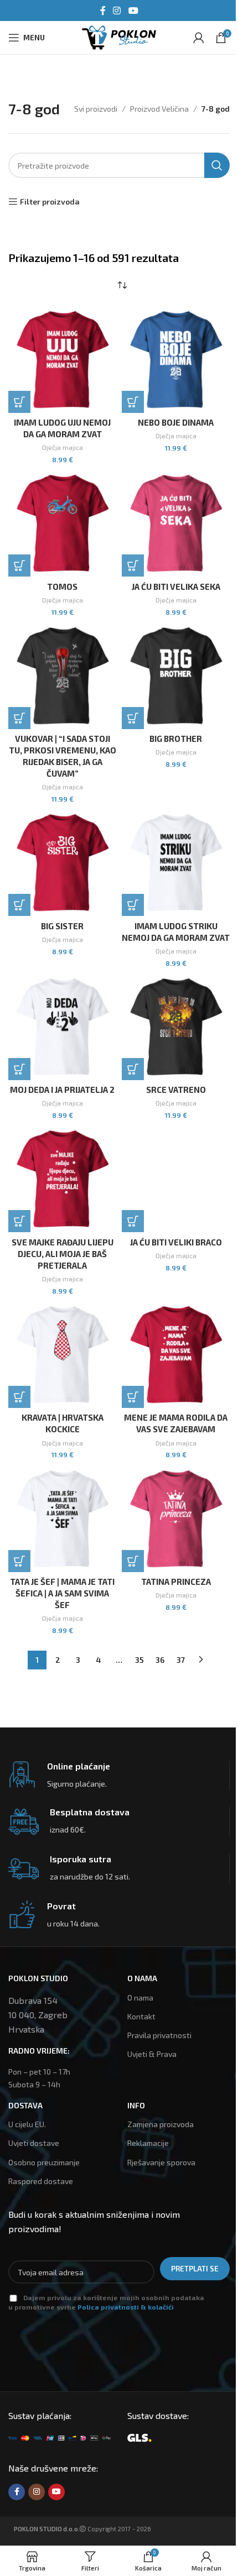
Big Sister (62, 926)
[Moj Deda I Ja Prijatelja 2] (62, 1026)
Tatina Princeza (176, 1582)
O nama (140, 1998)
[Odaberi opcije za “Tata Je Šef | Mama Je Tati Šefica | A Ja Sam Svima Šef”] (19, 1561)
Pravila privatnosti (159, 2035)
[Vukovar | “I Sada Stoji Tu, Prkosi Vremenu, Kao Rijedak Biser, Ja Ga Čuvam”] (62, 675)
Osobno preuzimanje (44, 2162)
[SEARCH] (217, 165)
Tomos (62, 587)
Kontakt (141, 2016)
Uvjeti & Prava (152, 2054)
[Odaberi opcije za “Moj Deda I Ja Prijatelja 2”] (19, 1069)
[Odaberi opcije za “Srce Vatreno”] (133, 1069)
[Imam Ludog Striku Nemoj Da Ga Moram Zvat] (176, 862)
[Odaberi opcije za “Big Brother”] (133, 718)
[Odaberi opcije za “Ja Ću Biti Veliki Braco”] (133, 1221)
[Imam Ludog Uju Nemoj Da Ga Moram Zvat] (62, 359)
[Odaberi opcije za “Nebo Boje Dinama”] (133, 402)
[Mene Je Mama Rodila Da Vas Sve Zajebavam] (176, 1354)
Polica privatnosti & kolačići (126, 2307)
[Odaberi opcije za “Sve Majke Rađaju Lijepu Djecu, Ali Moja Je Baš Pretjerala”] (19, 1221)
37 (181, 1660)
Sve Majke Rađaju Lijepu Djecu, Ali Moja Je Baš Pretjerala (63, 1254)
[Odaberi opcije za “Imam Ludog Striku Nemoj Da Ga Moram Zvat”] (133, 905)
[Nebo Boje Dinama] (176, 359)
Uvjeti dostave (34, 2143)
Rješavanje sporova (161, 2162)
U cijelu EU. (27, 2124)
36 (160, 1660)
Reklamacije (148, 2143)
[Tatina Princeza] (176, 1518)
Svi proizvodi (96, 109)
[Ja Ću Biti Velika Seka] (176, 523)
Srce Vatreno (176, 1090)
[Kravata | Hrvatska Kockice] (62, 1354)
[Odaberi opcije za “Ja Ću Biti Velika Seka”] (133, 566)
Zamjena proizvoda (161, 2124)
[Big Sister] (62, 862)
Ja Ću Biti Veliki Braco (176, 1242)
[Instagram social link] (117, 11)
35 (139, 1660)
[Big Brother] (176, 675)
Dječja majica (63, 447)
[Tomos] (62, 523)
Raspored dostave (41, 2181)
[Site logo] (119, 36)
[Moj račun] (199, 38)
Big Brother (176, 739)
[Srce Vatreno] (176, 1026)
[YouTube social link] (133, 11)
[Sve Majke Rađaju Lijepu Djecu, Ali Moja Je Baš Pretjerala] (62, 1178)
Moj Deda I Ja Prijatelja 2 (62, 1090)
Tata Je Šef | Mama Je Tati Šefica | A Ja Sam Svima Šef (62, 1593)
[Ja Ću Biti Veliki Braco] (176, 1178)
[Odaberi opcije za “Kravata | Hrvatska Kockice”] (19, 1397)
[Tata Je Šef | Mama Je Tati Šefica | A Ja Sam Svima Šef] (62, 1518)
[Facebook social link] (103, 11)
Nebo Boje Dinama (176, 422)
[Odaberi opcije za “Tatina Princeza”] (133, 1561)
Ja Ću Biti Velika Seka (176, 587)
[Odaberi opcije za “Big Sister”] (19, 905)
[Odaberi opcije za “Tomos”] (19, 566)
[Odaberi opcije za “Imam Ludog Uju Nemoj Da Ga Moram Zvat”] (19, 402)
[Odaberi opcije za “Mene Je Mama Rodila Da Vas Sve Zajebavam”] (133, 1397)
